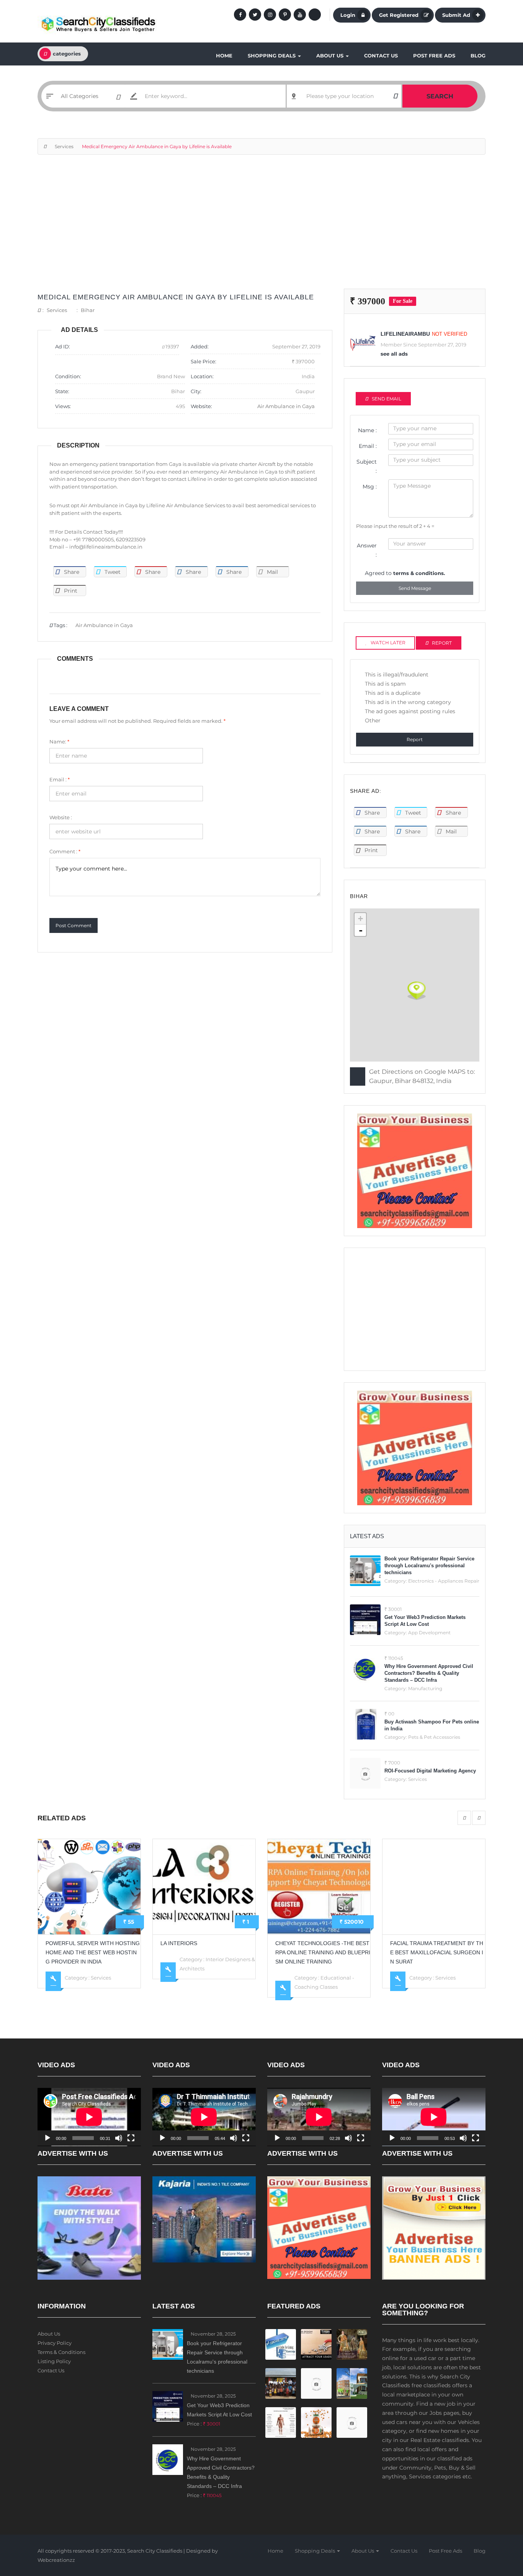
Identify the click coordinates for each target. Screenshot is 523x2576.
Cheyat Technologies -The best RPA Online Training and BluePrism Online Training (208, 1952)
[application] (89, 2117)
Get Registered (399, 15)
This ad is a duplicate (393, 693)
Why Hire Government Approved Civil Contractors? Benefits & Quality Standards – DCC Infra (429, 1673)
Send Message (415, 588)
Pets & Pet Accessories (434, 1737)
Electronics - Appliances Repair (444, 1581)
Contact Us (381, 56)
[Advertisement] (261, 225)
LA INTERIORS (64, 1943)
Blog (478, 56)
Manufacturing (425, 1688)
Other (373, 720)
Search (440, 96)
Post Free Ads (434, 56)
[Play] (47, 2138)
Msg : (370, 487)
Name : (367, 430)
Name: (59, 742)
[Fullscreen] (131, 2138)
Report (415, 739)
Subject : (367, 466)
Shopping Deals (272, 56)
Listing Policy (54, 2361)
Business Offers (454, 1978)
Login (348, 15)
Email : (60, 779)
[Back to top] (498, 2528)
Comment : (65, 851)
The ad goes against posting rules (410, 711)
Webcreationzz (56, 2560)
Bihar (88, 310)
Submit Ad (456, 15)
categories (67, 54)
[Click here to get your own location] (395, 96)
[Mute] (119, 2138)
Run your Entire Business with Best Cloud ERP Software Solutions (437, 1952)
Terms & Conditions (61, 2352)
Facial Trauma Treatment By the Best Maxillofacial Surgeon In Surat (322, 1952)
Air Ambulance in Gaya (286, 406)
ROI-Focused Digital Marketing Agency (430, 1771)
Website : (61, 817)
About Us (331, 56)
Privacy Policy (55, 2343)
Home (224, 56)
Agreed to (405, 573)
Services (64, 146)
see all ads (394, 354)
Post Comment (74, 925)
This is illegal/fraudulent (397, 675)
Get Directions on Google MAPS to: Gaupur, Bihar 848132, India (422, 1076)
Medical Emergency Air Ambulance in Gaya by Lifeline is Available (176, 297)
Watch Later (388, 643)
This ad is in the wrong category (408, 702)
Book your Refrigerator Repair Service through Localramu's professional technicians (429, 1566)
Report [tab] (442, 643)
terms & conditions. (419, 573)
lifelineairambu (405, 334)
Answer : (367, 550)
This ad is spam (385, 684)
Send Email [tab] (387, 399)
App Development (429, 1633)
